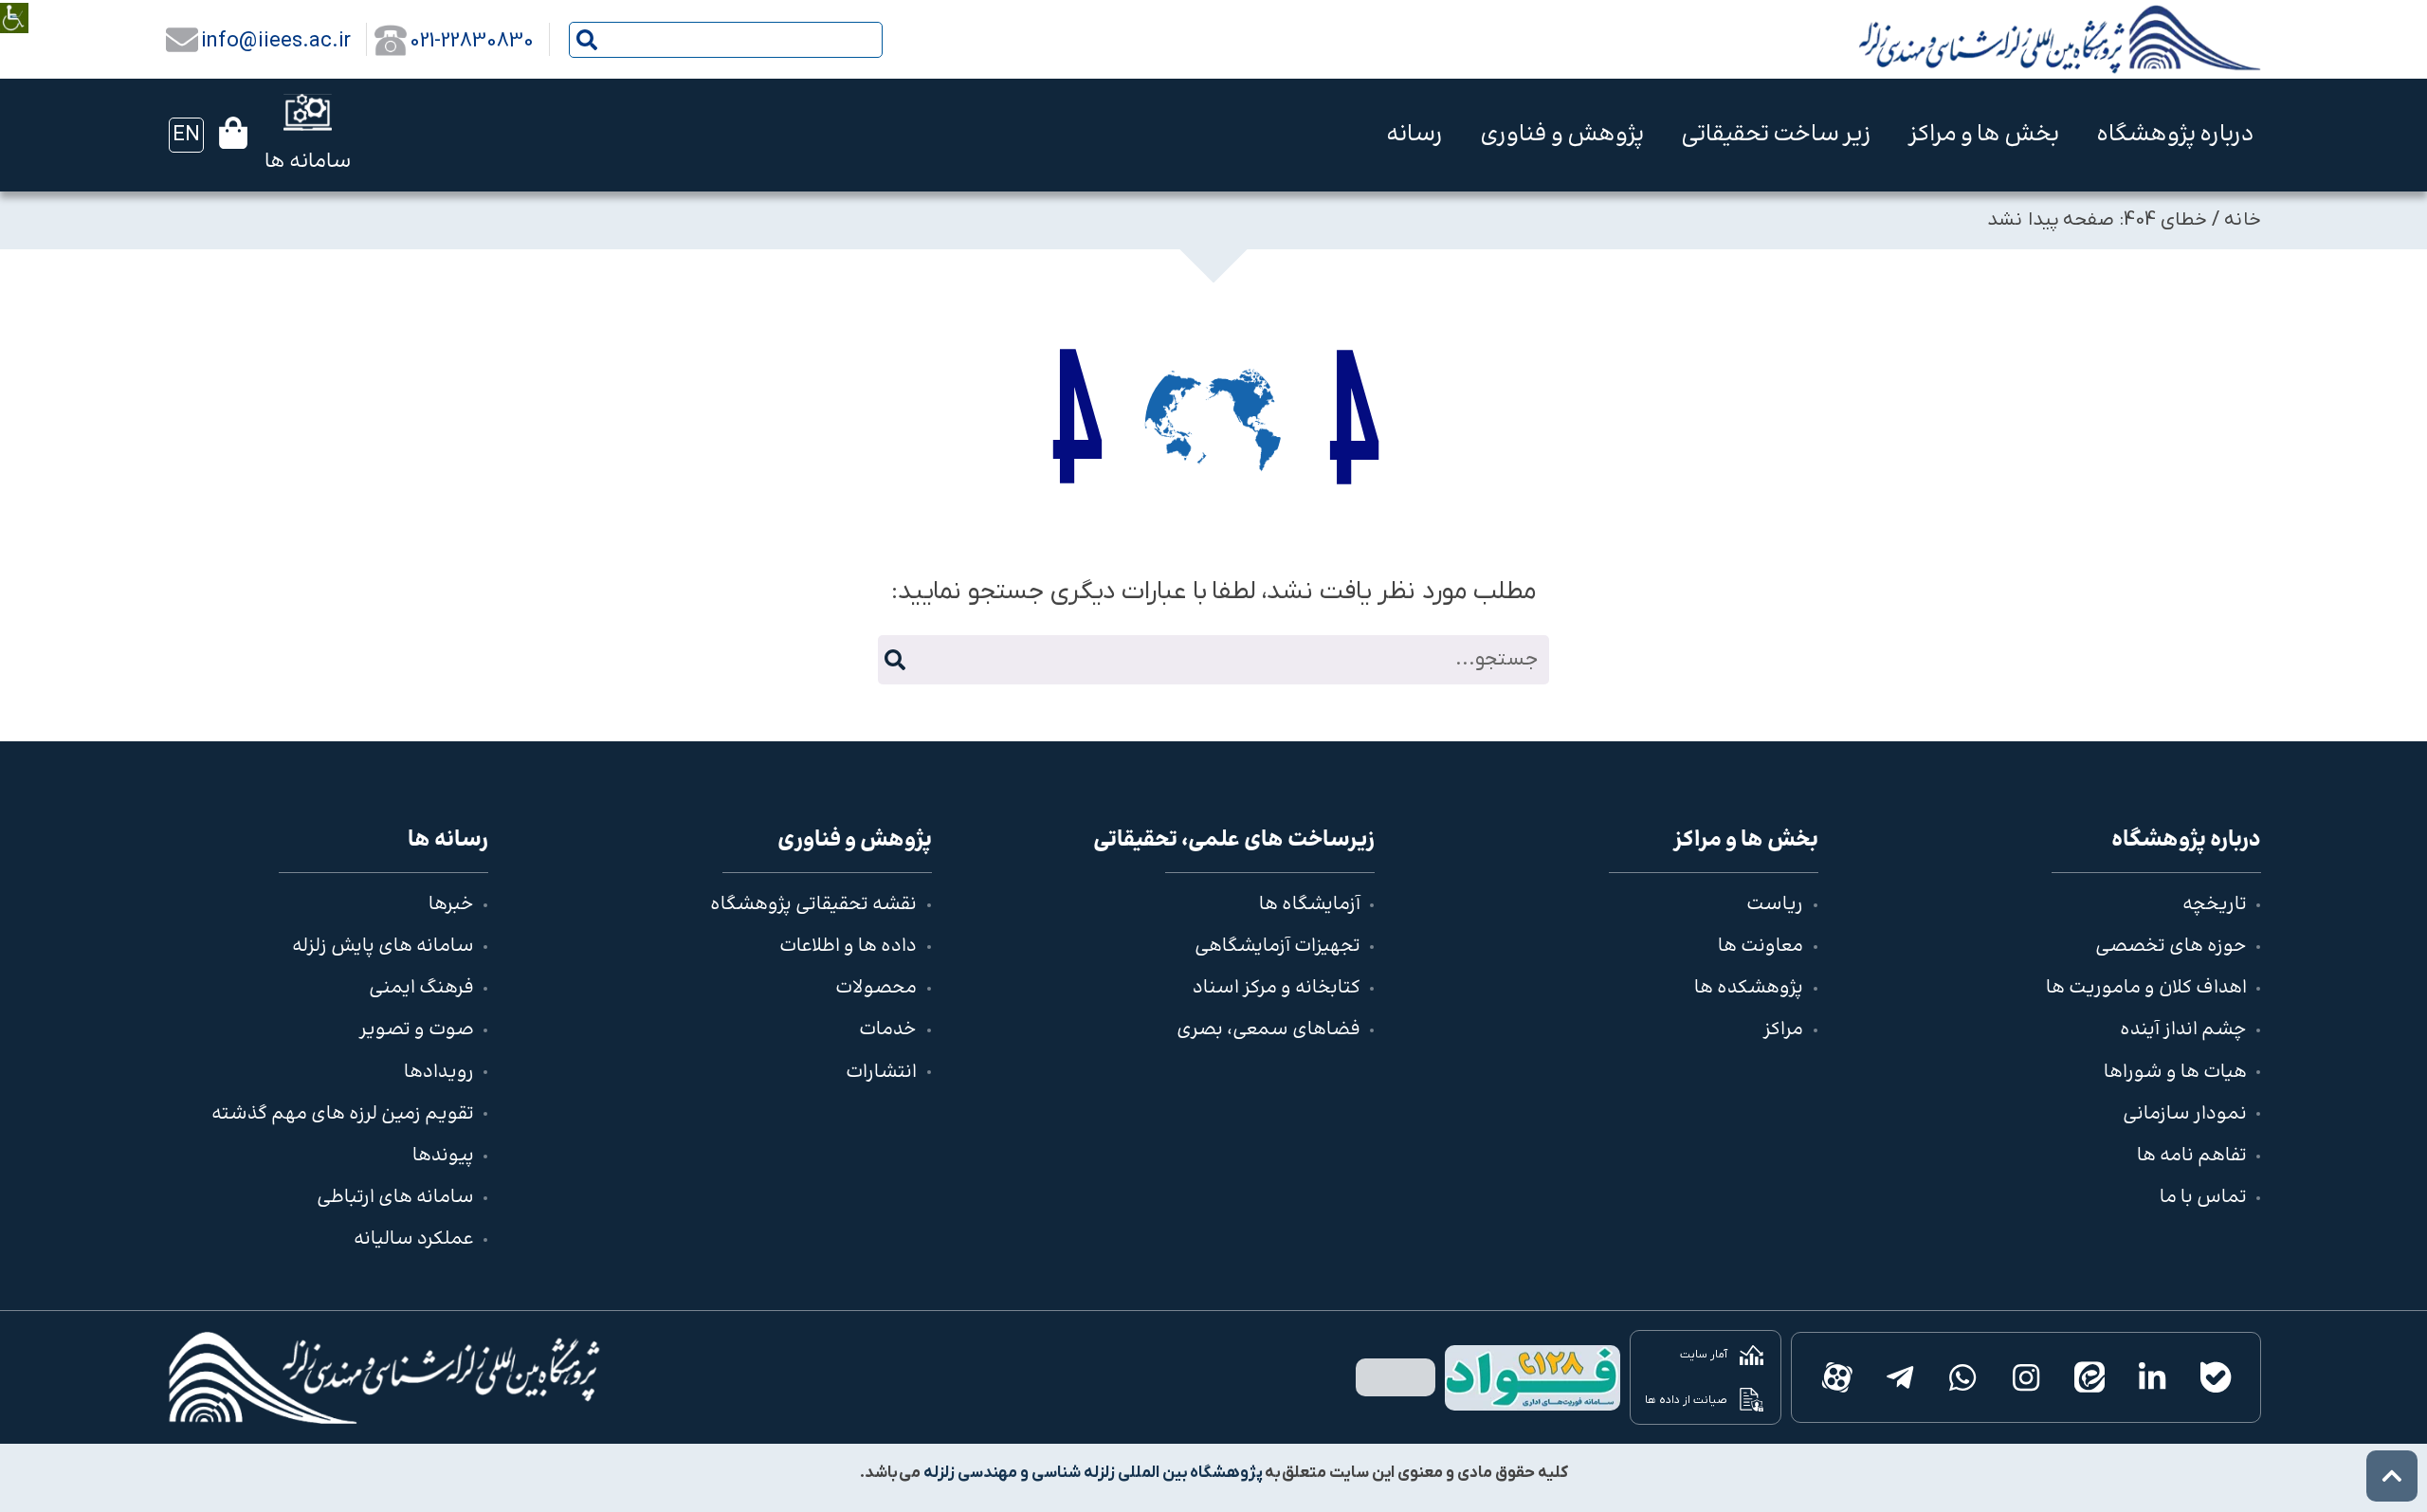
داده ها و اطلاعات (848, 947)
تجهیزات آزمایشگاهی (1277, 947)
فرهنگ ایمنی (421, 988)
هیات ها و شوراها (2175, 1073)
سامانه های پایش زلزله (383, 947)
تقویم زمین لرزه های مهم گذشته (343, 1114)
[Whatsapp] (1963, 1378)
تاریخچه (2215, 905)
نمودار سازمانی (2185, 1114)
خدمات (888, 1030)
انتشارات (881, 1073)
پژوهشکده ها (1749, 988)
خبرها (451, 905)
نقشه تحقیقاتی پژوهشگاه (813, 905)
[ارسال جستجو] (587, 40)
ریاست (1775, 905)
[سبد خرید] (233, 133)
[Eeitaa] (2089, 1378)
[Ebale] (2215, 1378)
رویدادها (439, 1073)
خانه (2243, 220)
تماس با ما (2203, 1198)
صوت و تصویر (417, 1030)
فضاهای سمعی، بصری (1268, 1030)
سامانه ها (308, 162)
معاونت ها (1761, 947)
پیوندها (443, 1156)
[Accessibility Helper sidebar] (14, 4)
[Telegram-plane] (1899, 1378)
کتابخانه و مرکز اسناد (1277, 988)
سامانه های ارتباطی (395, 1198)
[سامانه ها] (308, 112)
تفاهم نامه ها (2192, 1156)
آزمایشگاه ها (1310, 905)
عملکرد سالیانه (414, 1239)
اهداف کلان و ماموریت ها (2146, 988)
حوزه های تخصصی (2171, 947)
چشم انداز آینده (2183, 1030)
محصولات (876, 988)
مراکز (1783, 1030)
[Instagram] (2026, 1378)
